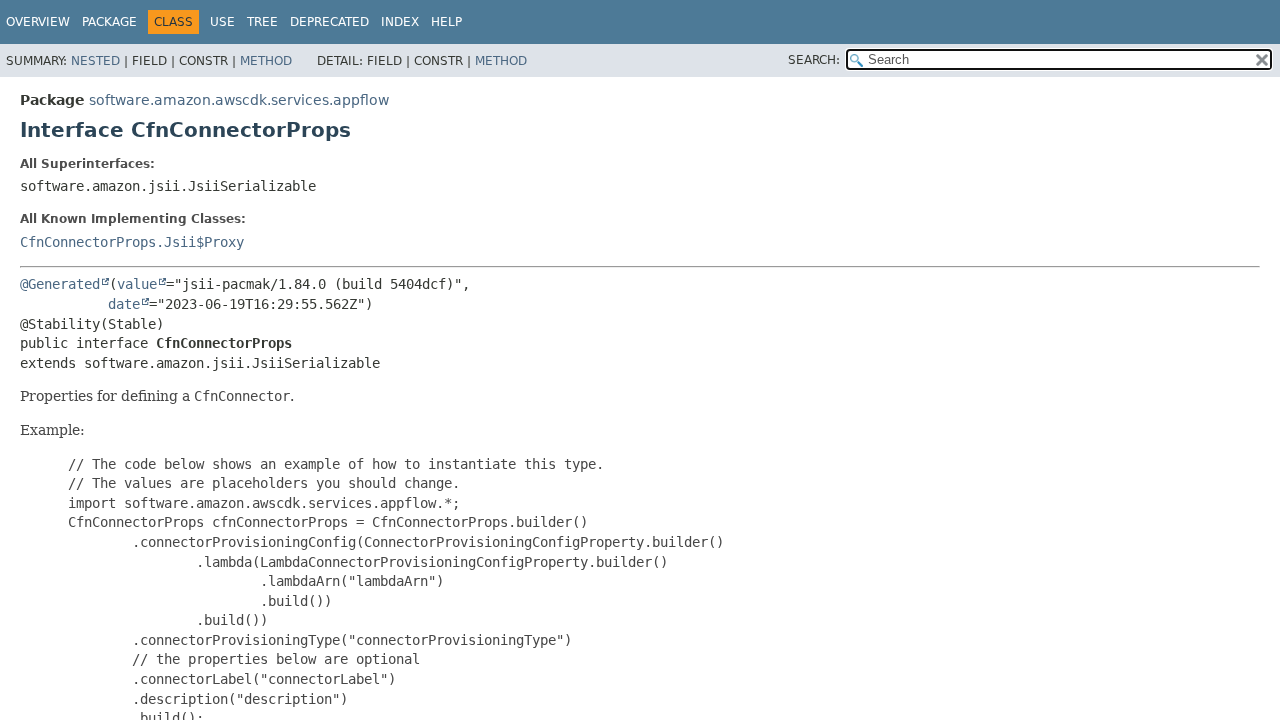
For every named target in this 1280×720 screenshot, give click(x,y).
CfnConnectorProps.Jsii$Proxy (132, 242)
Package (109, 22)
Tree (262, 22)
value (137, 284)
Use (222, 22)
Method (266, 61)
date (124, 304)
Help (446, 22)
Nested (95, 61)
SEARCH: (814, 60)
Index (400, 22)
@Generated (60, 284)
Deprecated (329, 22)
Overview (38, 22)
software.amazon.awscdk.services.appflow (239, 100)
